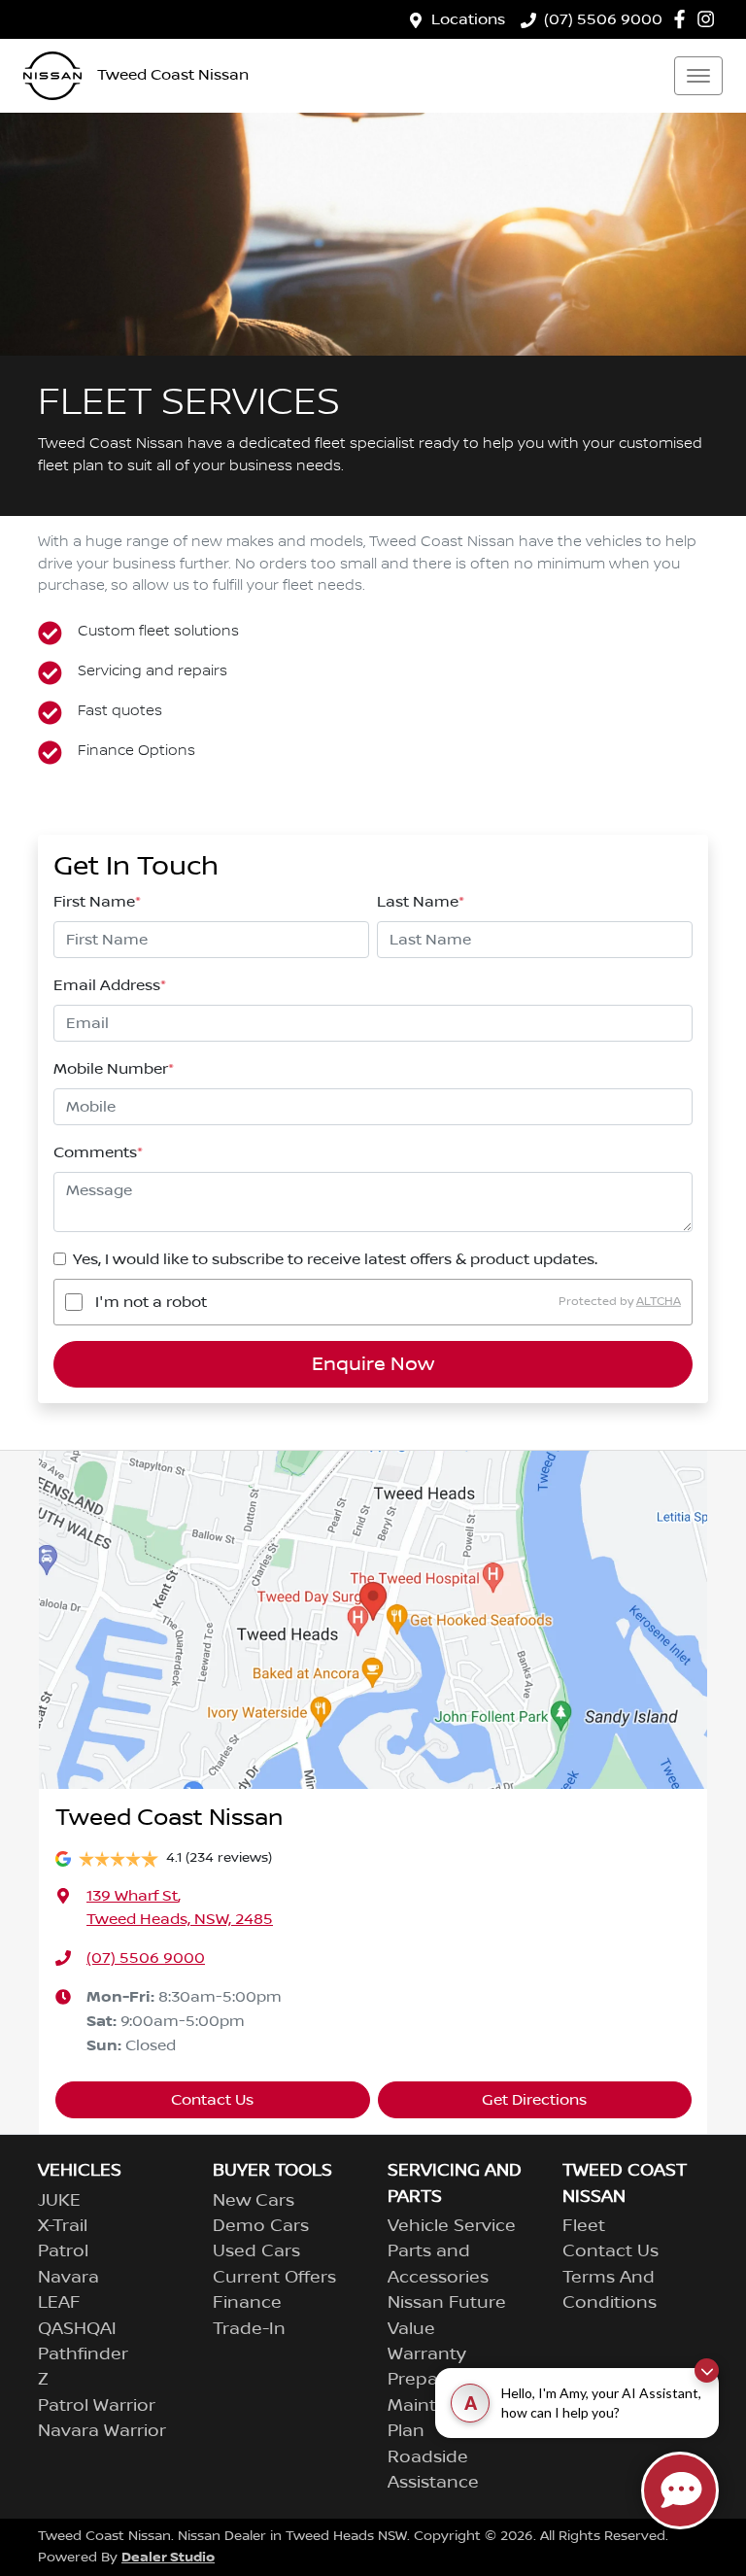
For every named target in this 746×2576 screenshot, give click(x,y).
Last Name (421, 902)
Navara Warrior (102, 2431)
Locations (468, 19)
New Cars (254, 2201)
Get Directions (534, 2100)
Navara (68, 2278)
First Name (97, 902)
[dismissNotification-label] (707, 2370)
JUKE (59, 2201)
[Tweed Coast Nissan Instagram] (710, 19)
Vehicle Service (452, 2226)
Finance (247, 2303)
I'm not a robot (151, 1302)
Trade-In (249, 2329)
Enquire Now (373, 1364)
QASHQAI (77, 2329)
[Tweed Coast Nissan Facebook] (683, 19)
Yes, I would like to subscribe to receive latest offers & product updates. (335, 1259)
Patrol (63, 2251)
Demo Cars (261, 2226)
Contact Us (212, 2100)
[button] (698, 76)
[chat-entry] (680, 2490)
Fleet (584, 2226)
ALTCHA (659, 1302)
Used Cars (256, 2251)
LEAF (59, 2303)
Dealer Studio (168, 2557)
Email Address (110, 985)
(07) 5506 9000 (603, 19)
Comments (98, 1152)
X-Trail (63, 2226)
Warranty (427, 2354)
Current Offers (274, 2278)
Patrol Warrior (97, 2406)
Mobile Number (114, 1069)
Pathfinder (83, 2354)
